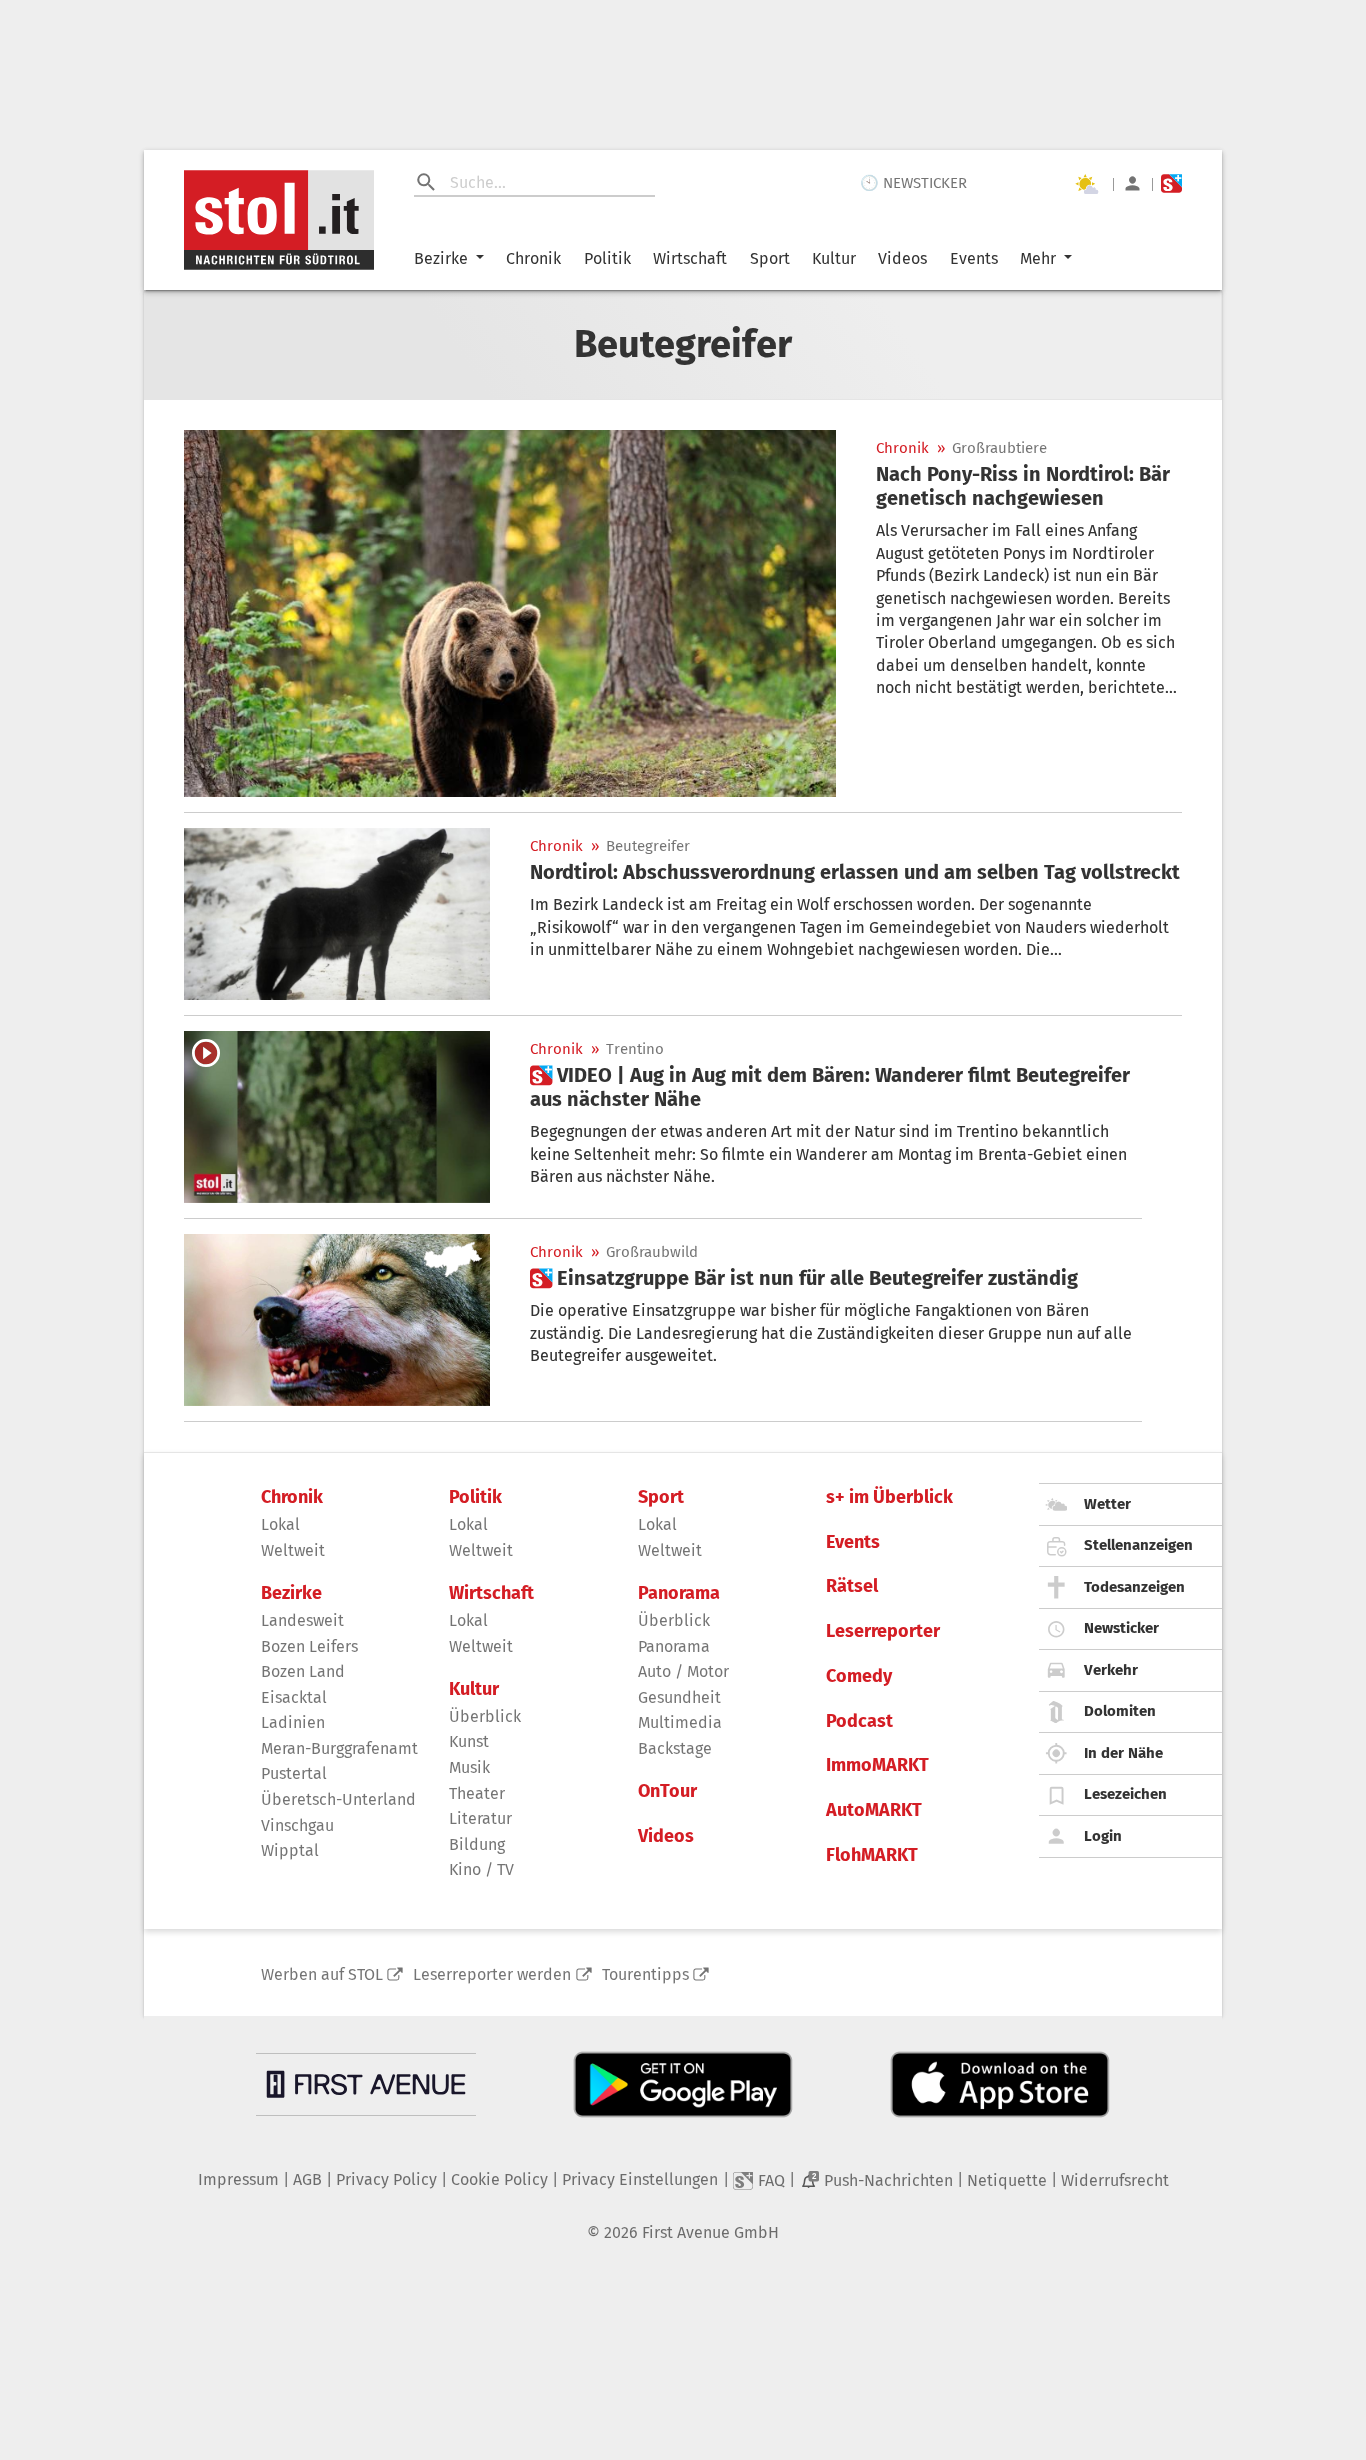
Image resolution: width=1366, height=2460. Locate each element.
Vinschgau (297, 1825)
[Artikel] (510, 613)
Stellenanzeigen (1138, 1545)
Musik (469, 1767)
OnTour (667, 1791)
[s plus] (1171, 183)
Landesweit (302, 1620)
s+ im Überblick (889, 1497)
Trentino (635, 1049)
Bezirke (441, 258)
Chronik (533, 258)
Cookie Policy (499, 2179)
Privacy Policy (386, 2179)
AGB (307, 2179)
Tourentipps (645, 1974)
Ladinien (293, 1722)
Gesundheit (679, 1697)
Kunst (469, 1741)
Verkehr (1111, 1670)
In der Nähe (1123, 1753)
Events (974, 258)
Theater (477, 1793)
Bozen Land (303, 1671)
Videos (902, 258)
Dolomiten (1120, 1711)
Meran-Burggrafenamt (339, 1748)
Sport (770, 258)
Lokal (280, 1524)
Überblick (485, 1716)
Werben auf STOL (322, 1974)
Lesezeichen (1125, 1794)
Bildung (477, 1844)
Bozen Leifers (309, 1646)
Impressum (238, 2179)
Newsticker (1121, 1628)
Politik (607, 258)
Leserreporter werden (492, 1974)
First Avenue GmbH (710, 2232)
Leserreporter (883, 1631)
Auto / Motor (683, 1671)
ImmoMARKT (877, 1765)
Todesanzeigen (1134, 1587)
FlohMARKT (872, 1855)
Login (1103, 1836)
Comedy (859, 1676)
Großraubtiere (999, 448)
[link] (1029, 486)
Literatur (480, 1818)
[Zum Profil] (1132, 183)
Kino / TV (481, 1869)
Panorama (679, 1593)
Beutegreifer (648, 846)
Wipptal (290, 1850)
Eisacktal (294, 1697)
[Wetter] (1086, 184)
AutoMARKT (874, 1810)
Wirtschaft (690, 258)
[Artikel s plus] (337, 1117)
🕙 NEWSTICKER (913, 183)
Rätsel (852, 1586)
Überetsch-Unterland (338, 1799)
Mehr (1038, 258)
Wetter (1107, 1504)
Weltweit (293, 1550)
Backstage (675, 1748)
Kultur (834, 258)
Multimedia (680, 1722)
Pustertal (294, 1773)
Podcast (859, 1721)
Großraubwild (652, 1252)
